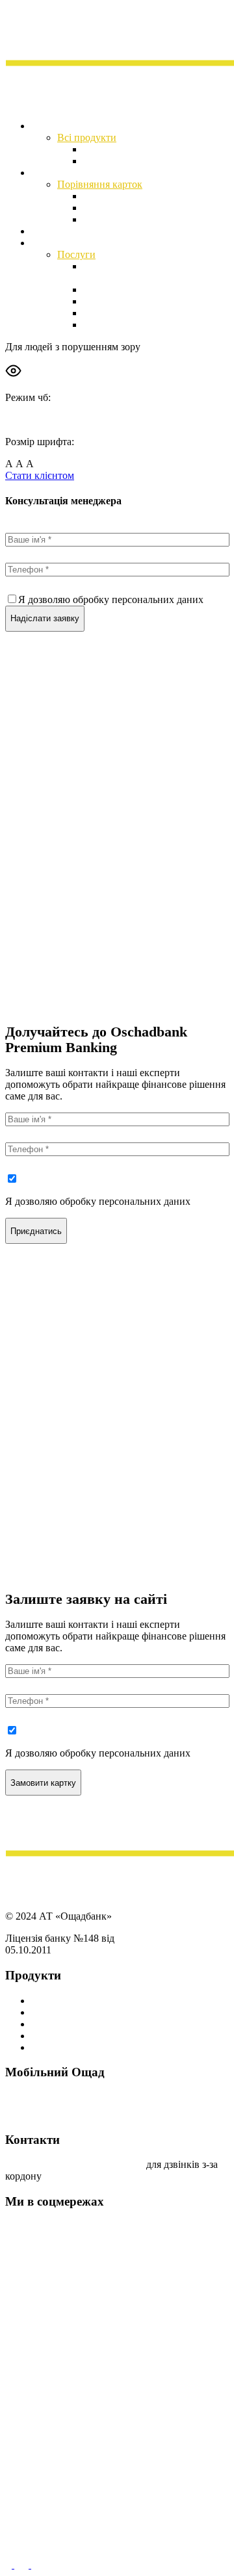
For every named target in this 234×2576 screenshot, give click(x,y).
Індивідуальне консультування (151, 313)
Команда (102, 325)
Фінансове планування (134, 301)
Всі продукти (87, 137)
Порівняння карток (100, 184)
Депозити (105, 149)
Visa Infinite (108, 208)
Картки (47, 173)
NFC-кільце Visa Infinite (136, 219)
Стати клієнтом (40, 475)
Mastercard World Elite (131, 196)
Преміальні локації (73, 231)
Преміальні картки (72, 2001)
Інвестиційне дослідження (142, 290)
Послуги (76, 254)
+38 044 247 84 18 (107, 2164)
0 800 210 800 (35, 2164)
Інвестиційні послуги (79, 243)
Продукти (53, 126)
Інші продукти (63, 2047)
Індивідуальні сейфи (129, 161)
